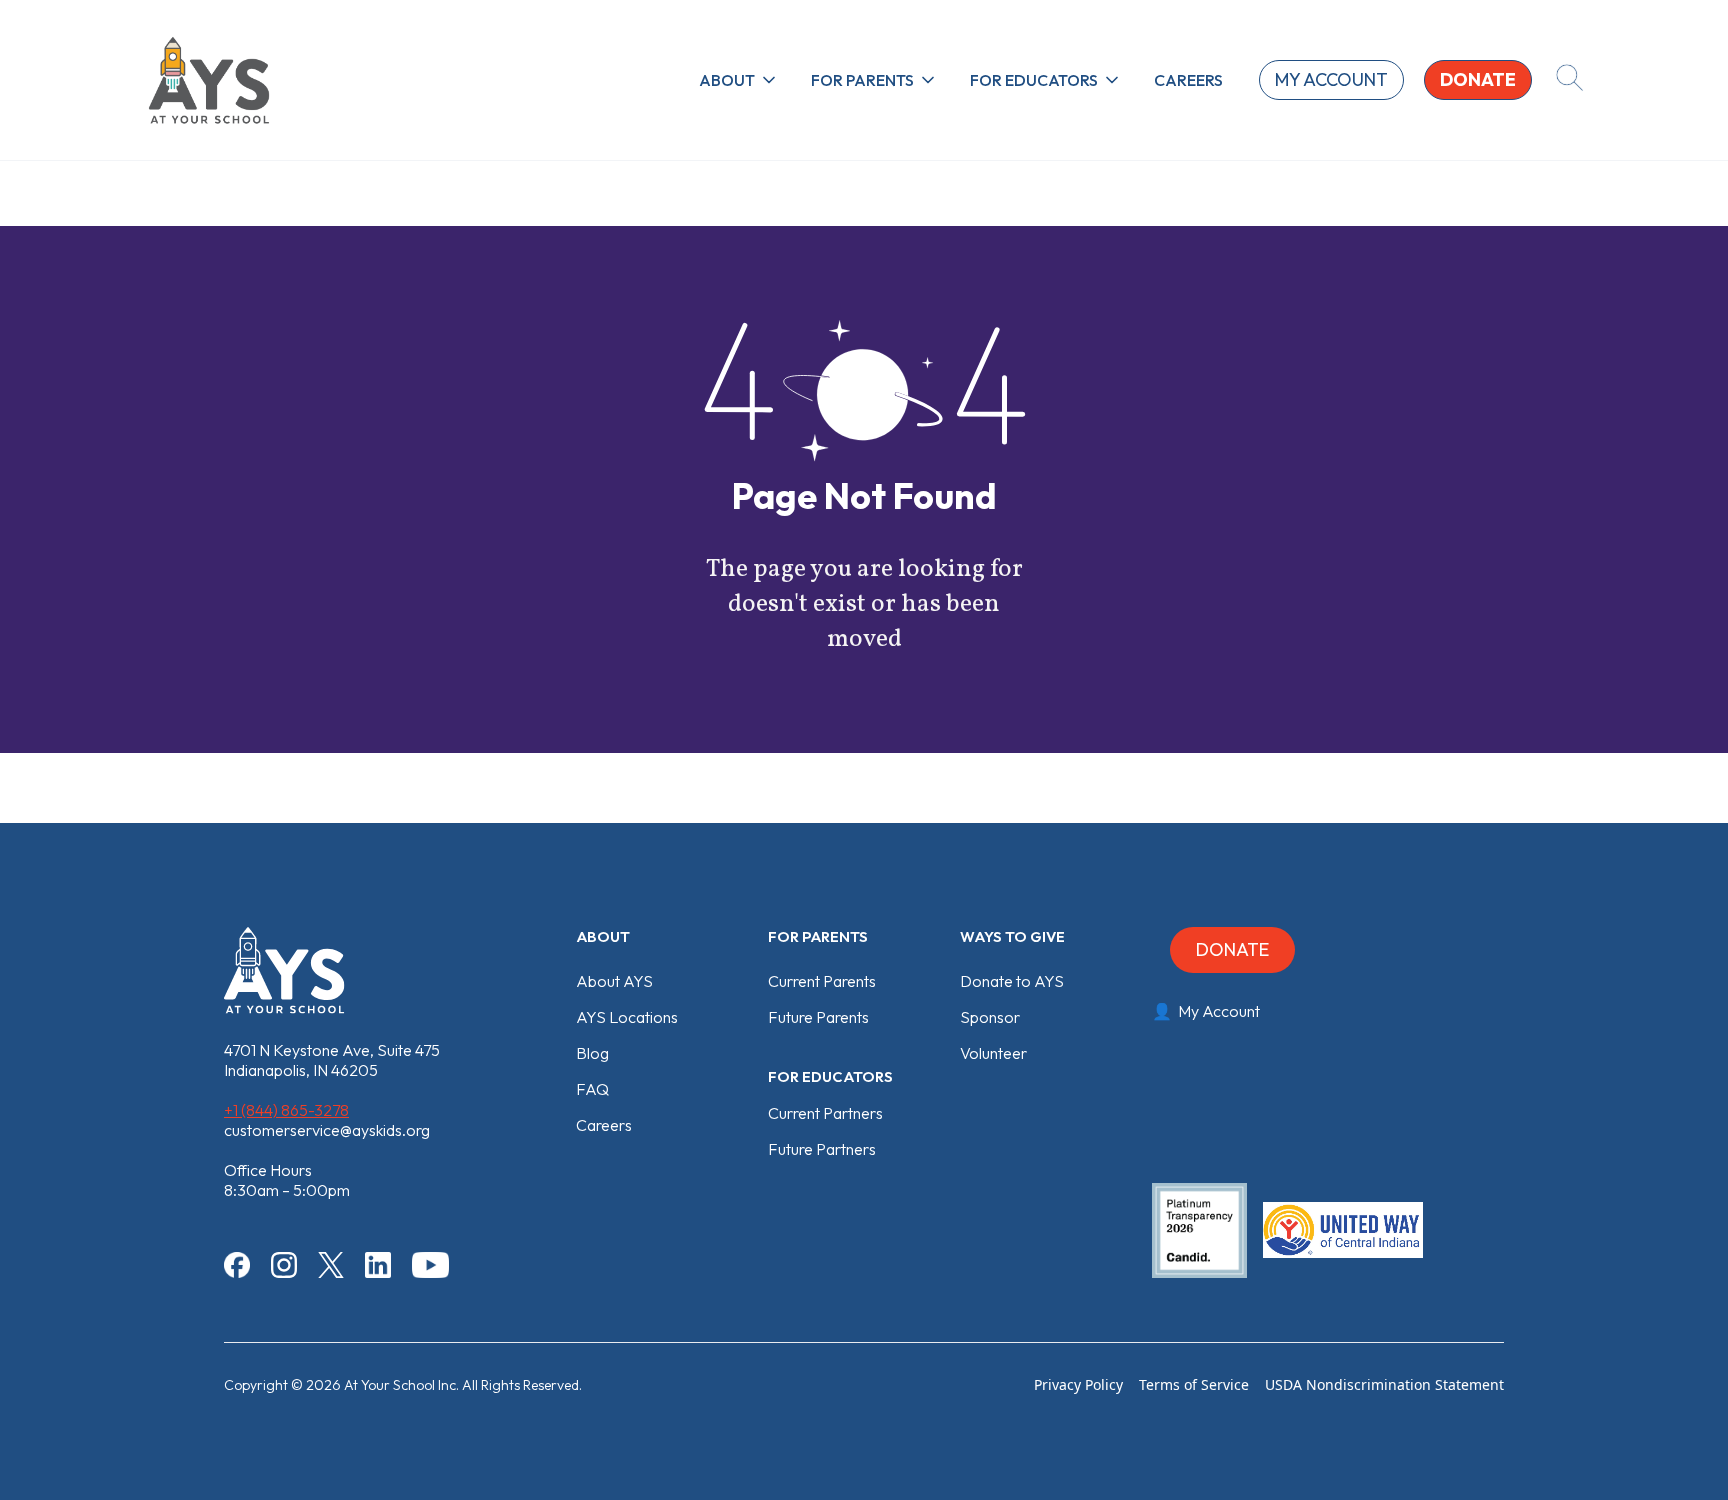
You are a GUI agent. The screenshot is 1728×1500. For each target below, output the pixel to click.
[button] (739, 80)
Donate (1232, 949)
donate (1478, 79)
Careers (1188, 80)
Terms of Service (1194, 1384)
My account (1331, 79)
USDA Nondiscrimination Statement (1384, 1384)
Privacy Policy (1078, 1384)
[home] (209, 80)
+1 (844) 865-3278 (286, 1110)
